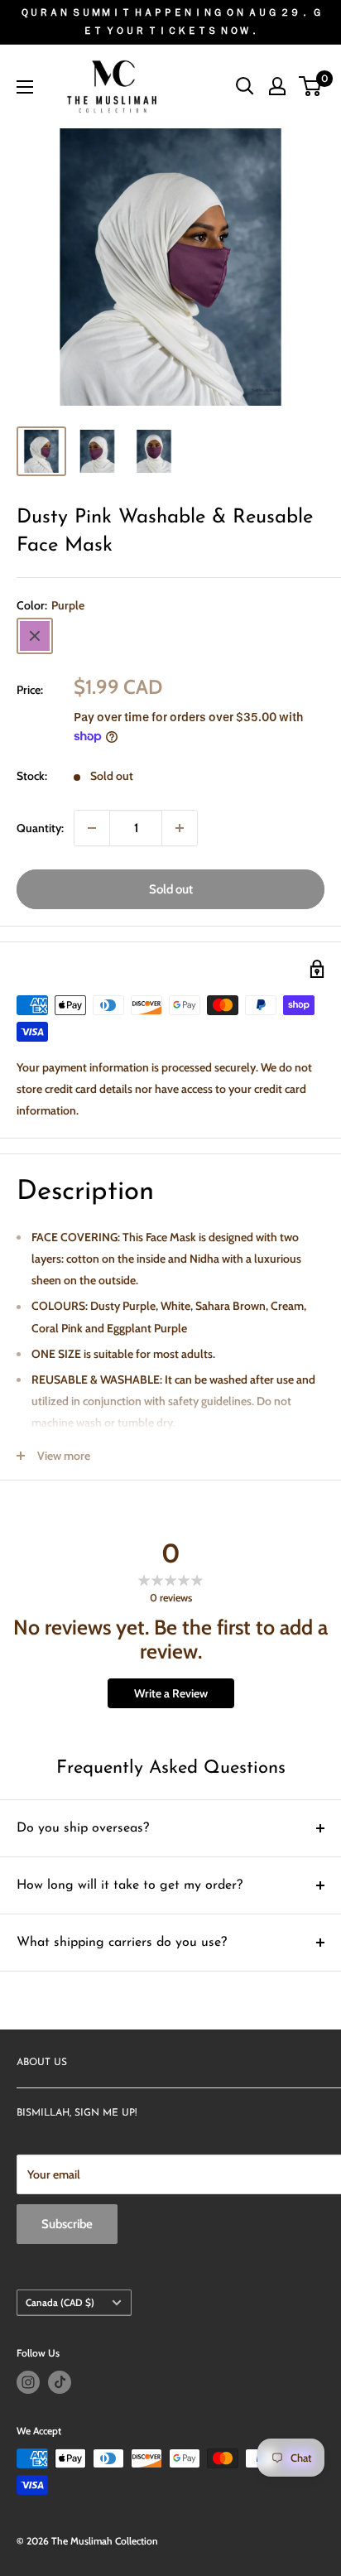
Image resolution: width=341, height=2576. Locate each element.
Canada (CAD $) (60, 2303)
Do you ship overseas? (83, 1828)
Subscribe (67, 2224)
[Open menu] (25, 87)
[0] (311, 86)
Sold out (171, 889)
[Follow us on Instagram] (28, 2382)
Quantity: (40, 828)
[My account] (277, 86)
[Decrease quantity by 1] (92, 828)
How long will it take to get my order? (130, 1885)
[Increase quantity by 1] (180, 828)
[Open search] (245, 86)
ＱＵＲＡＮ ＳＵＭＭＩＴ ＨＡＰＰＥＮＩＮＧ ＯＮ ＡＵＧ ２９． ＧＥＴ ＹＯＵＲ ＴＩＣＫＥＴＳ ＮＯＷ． (171, 21)
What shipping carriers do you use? (122, 1943)
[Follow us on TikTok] (60, 2382)
